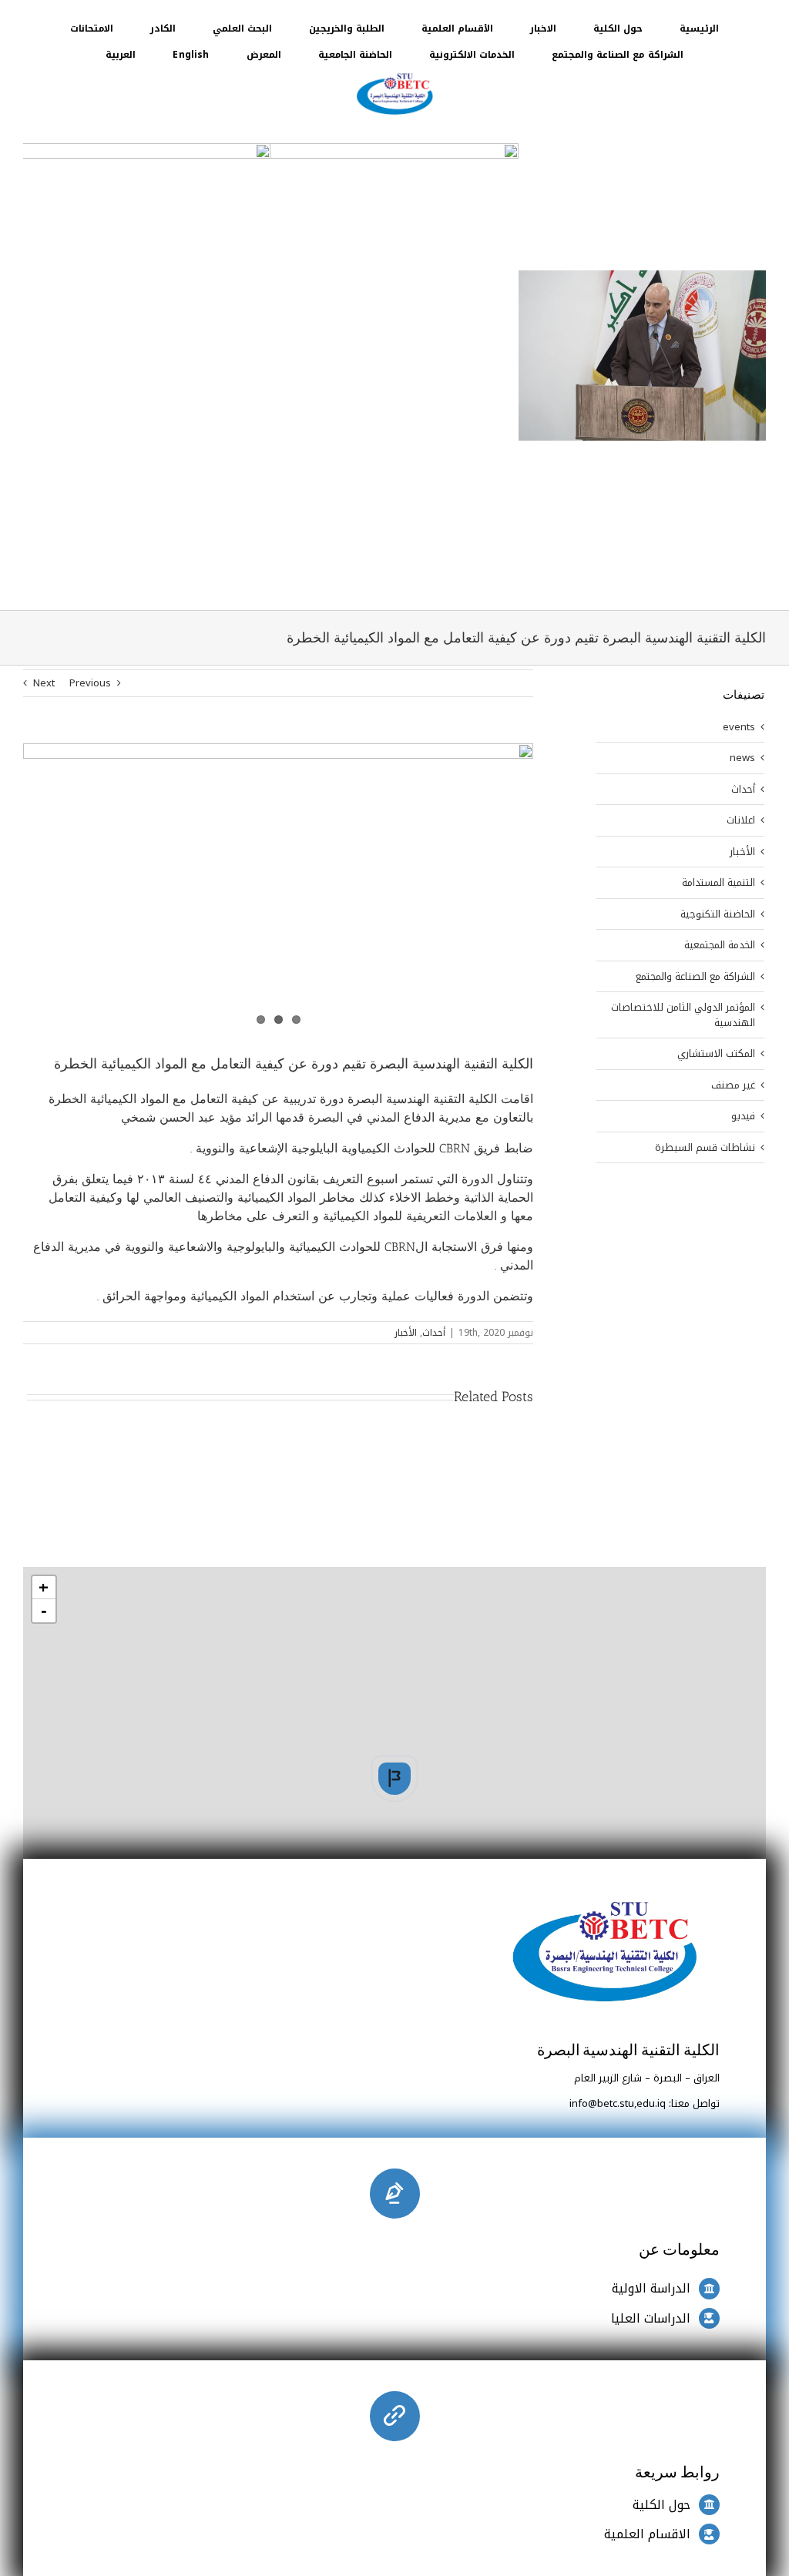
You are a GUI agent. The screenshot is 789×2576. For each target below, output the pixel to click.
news (742, 758)
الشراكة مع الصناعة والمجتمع (695, 977)
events (739, 727)
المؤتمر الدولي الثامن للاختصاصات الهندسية (683, 1015)
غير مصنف (733, 1085)
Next (44, 683)
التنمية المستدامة (718, 883)
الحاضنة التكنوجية (718, 914)
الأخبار (406, 1333)
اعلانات (741, 820)
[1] (394, 74)
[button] (394, 1779)
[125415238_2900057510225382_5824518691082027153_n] (278, 887)
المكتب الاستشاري (716, 1054)
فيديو (743, 1116)
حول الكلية (661, 2505)
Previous (90, 683)
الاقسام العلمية (647, 2534)
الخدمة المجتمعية (720, 945)
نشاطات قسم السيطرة (705, 1148)
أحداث (434, 1333)
